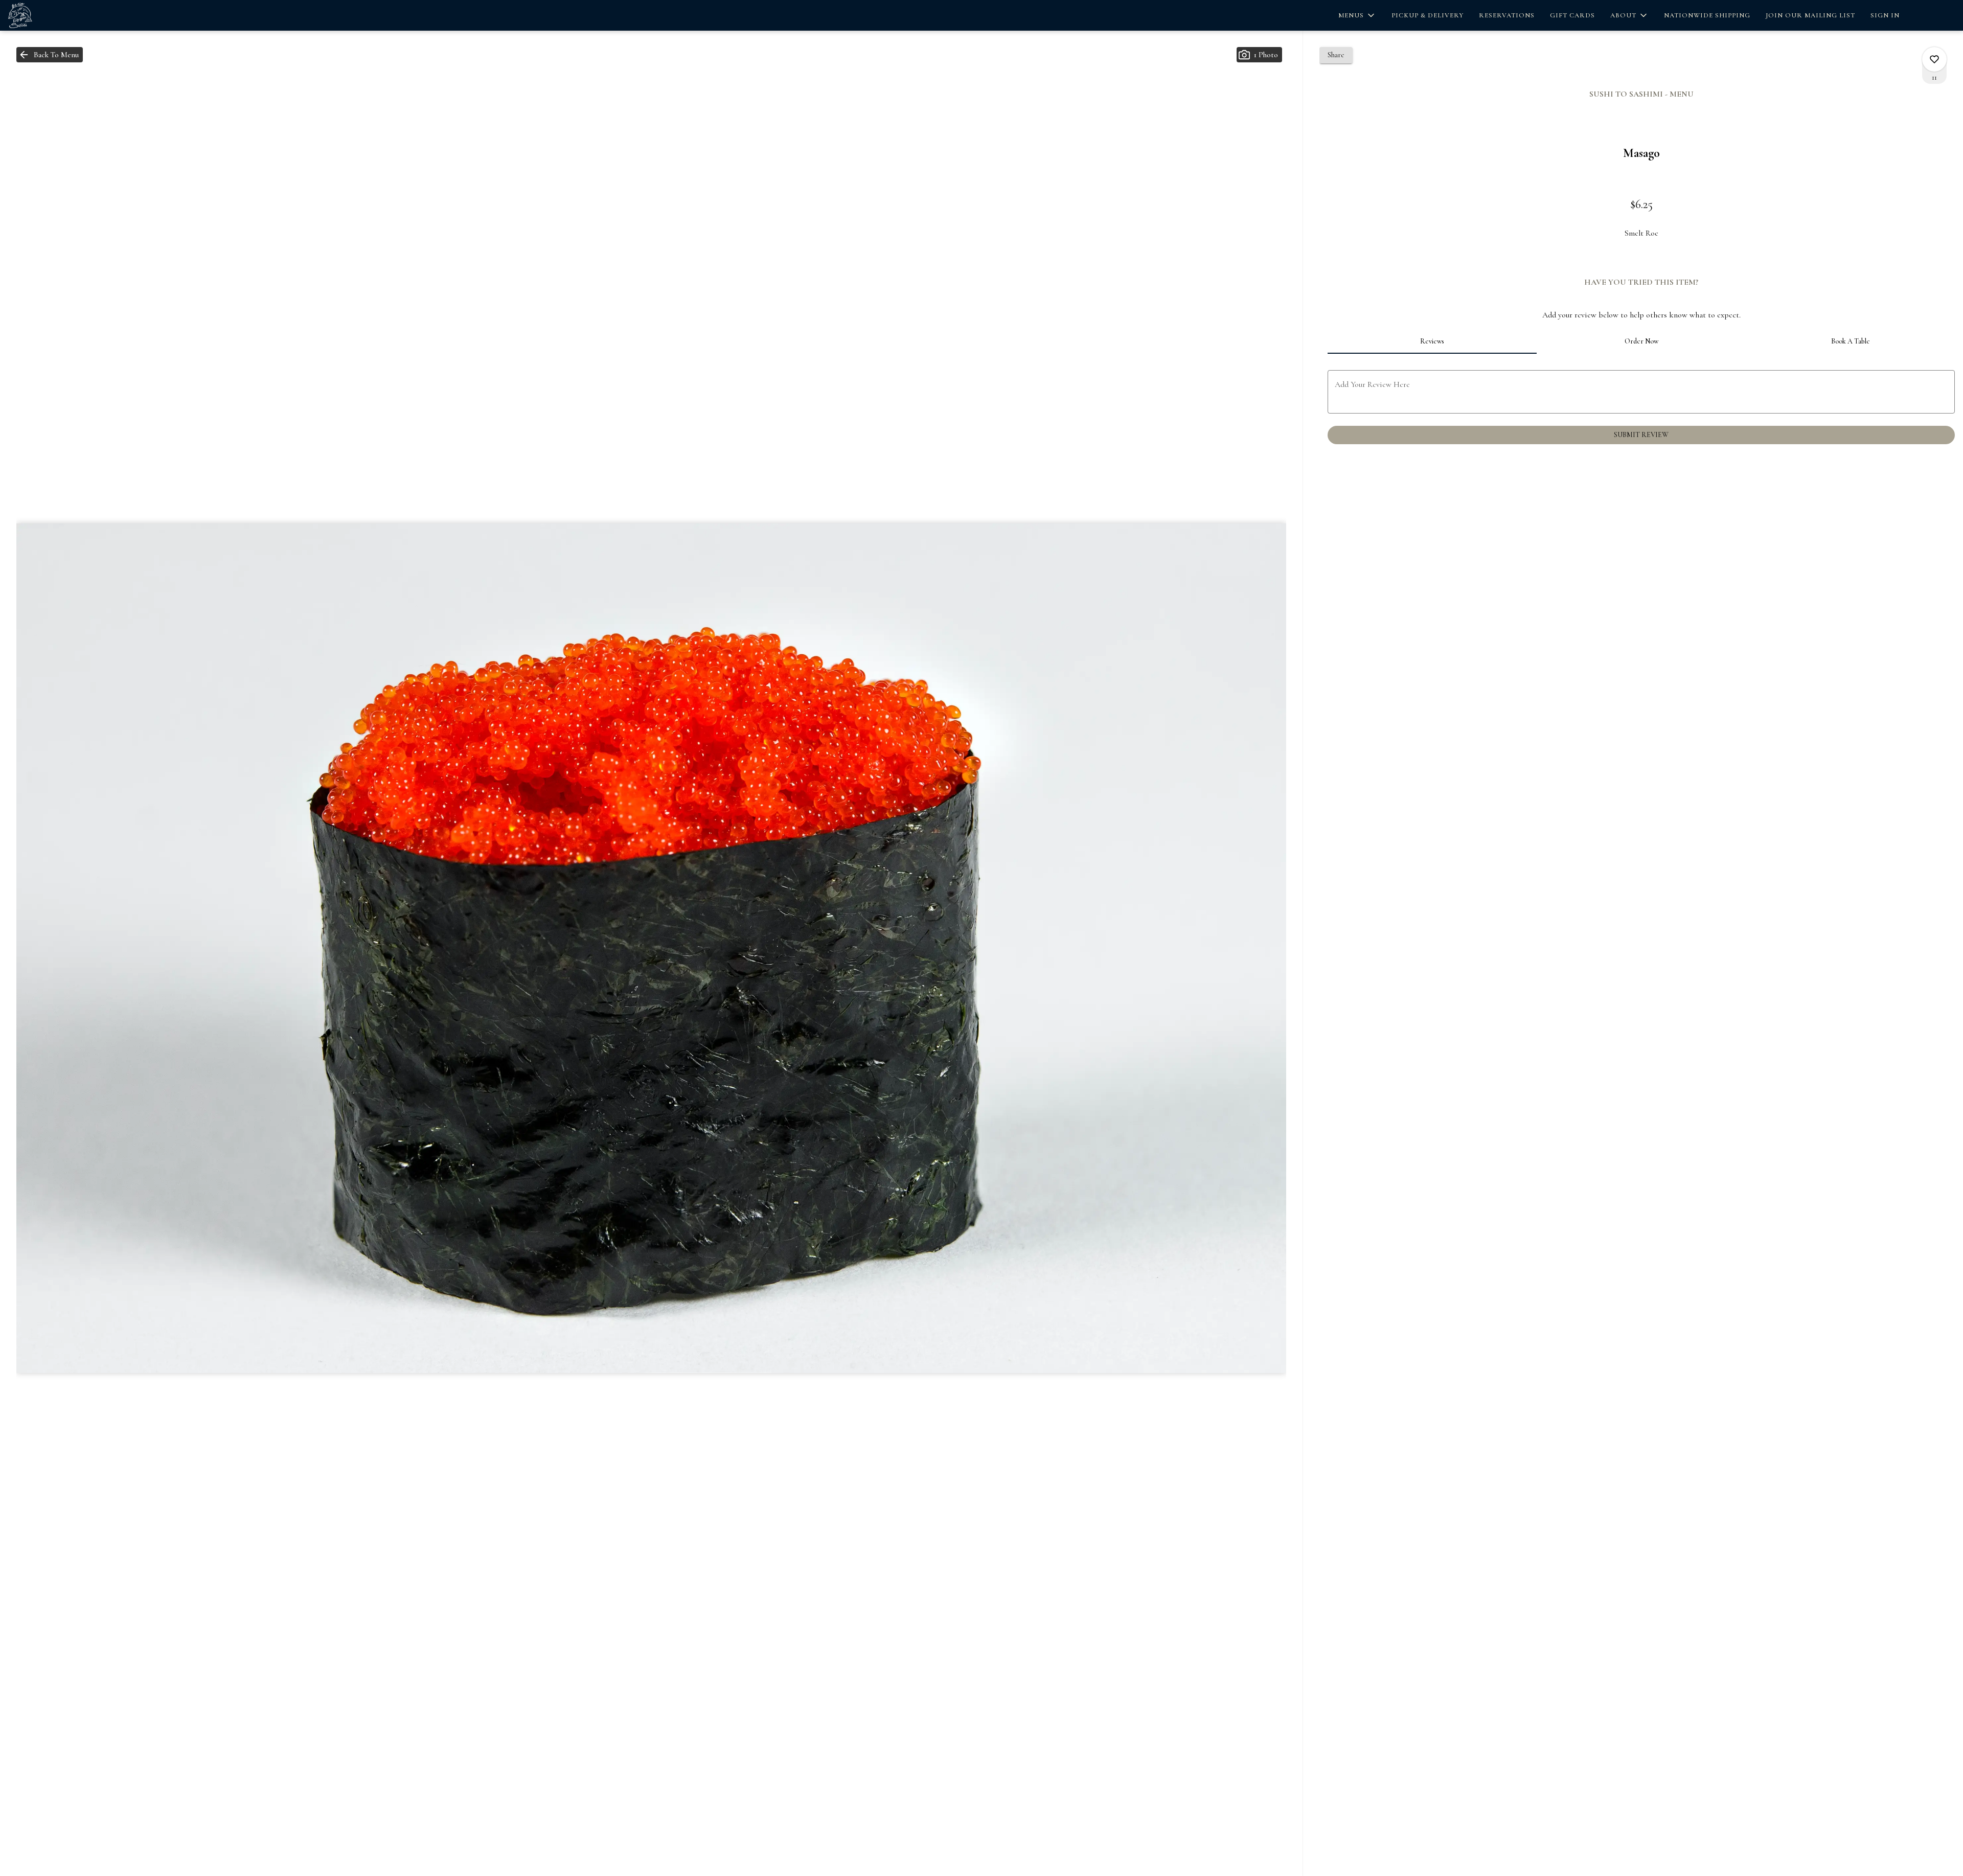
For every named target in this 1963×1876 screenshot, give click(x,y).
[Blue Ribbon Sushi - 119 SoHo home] (54, 15)
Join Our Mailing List (1810, 15)
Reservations (1507, 15)
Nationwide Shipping (1707, 15)
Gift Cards (1572, 15)
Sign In (1885, 15)
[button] (1357, 15)
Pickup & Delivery (1428, 15)
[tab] (1432, 341)
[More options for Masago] (1934, 59)
